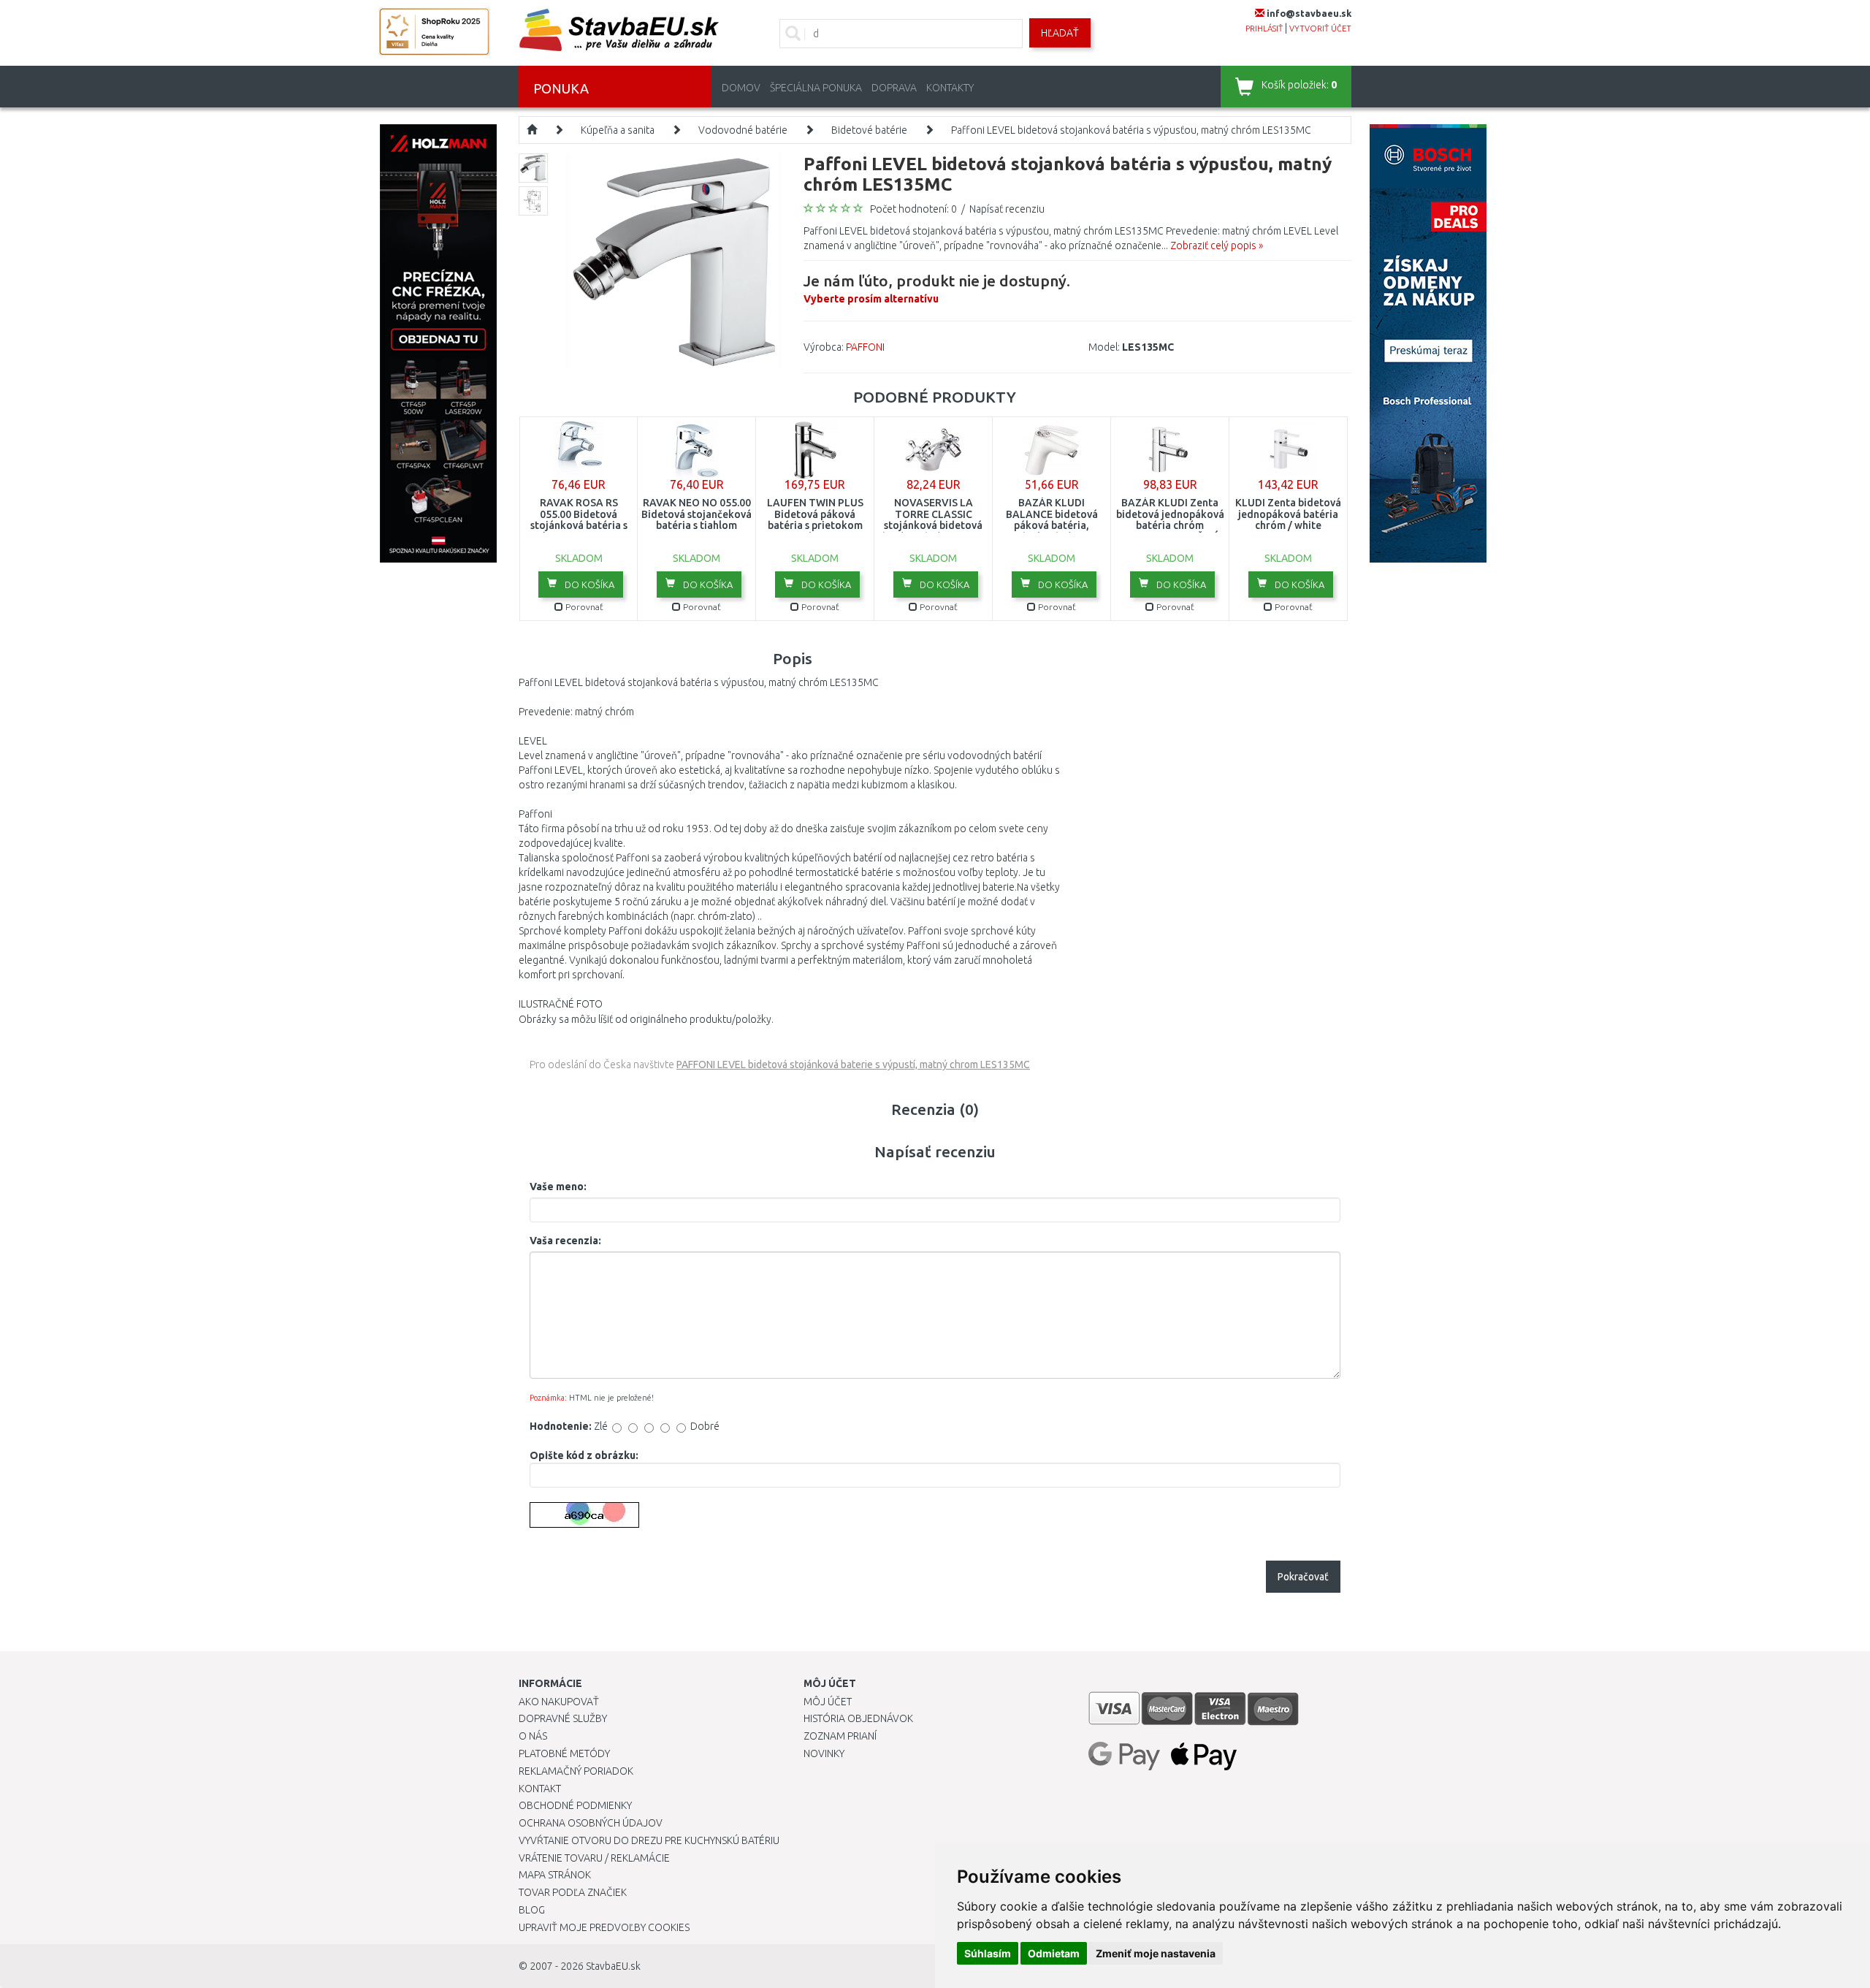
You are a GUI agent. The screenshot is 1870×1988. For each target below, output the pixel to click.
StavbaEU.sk (613, 1966)
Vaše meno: (558, 1187)
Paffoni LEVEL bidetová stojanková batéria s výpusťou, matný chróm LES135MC (1131, 130)
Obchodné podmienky (575, 1805)
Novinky (824, 1753)
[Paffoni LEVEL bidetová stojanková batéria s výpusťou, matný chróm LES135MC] (674, 260)
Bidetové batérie (869, 130)
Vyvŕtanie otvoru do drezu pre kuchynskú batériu (649, 1840)
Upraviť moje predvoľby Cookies (604, 1927)
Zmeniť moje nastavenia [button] (1156, 1953)
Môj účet (828, 1702)
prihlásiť (1264, 28)
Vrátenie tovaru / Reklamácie (594, 1858)
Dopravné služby (563, 1718)
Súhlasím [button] (988, 1953)
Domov (741, 88)
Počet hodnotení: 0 (913, 209)
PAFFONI (865, 347)
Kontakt (540, 1789)
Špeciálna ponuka (816, 88)
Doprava (894, 88)
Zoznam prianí (840, 1736)
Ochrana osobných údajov (591, 1823)
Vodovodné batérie (743, 130)
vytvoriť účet (1320, 28)
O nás (533, 1736)
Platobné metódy (564, 1753)
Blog (532, 1910)
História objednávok (858, 1718)
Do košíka (588, 584)
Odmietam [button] (1054, 1953)
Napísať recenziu (1007, 209)
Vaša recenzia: (565, 1241)
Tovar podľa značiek (573, 1892)
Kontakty (950, 88)
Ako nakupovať (559, 1702)
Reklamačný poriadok (576, 1771)
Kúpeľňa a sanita (618, 130)
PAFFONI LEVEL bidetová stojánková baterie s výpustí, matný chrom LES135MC (853, 1065)
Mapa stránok (555, 1875)
